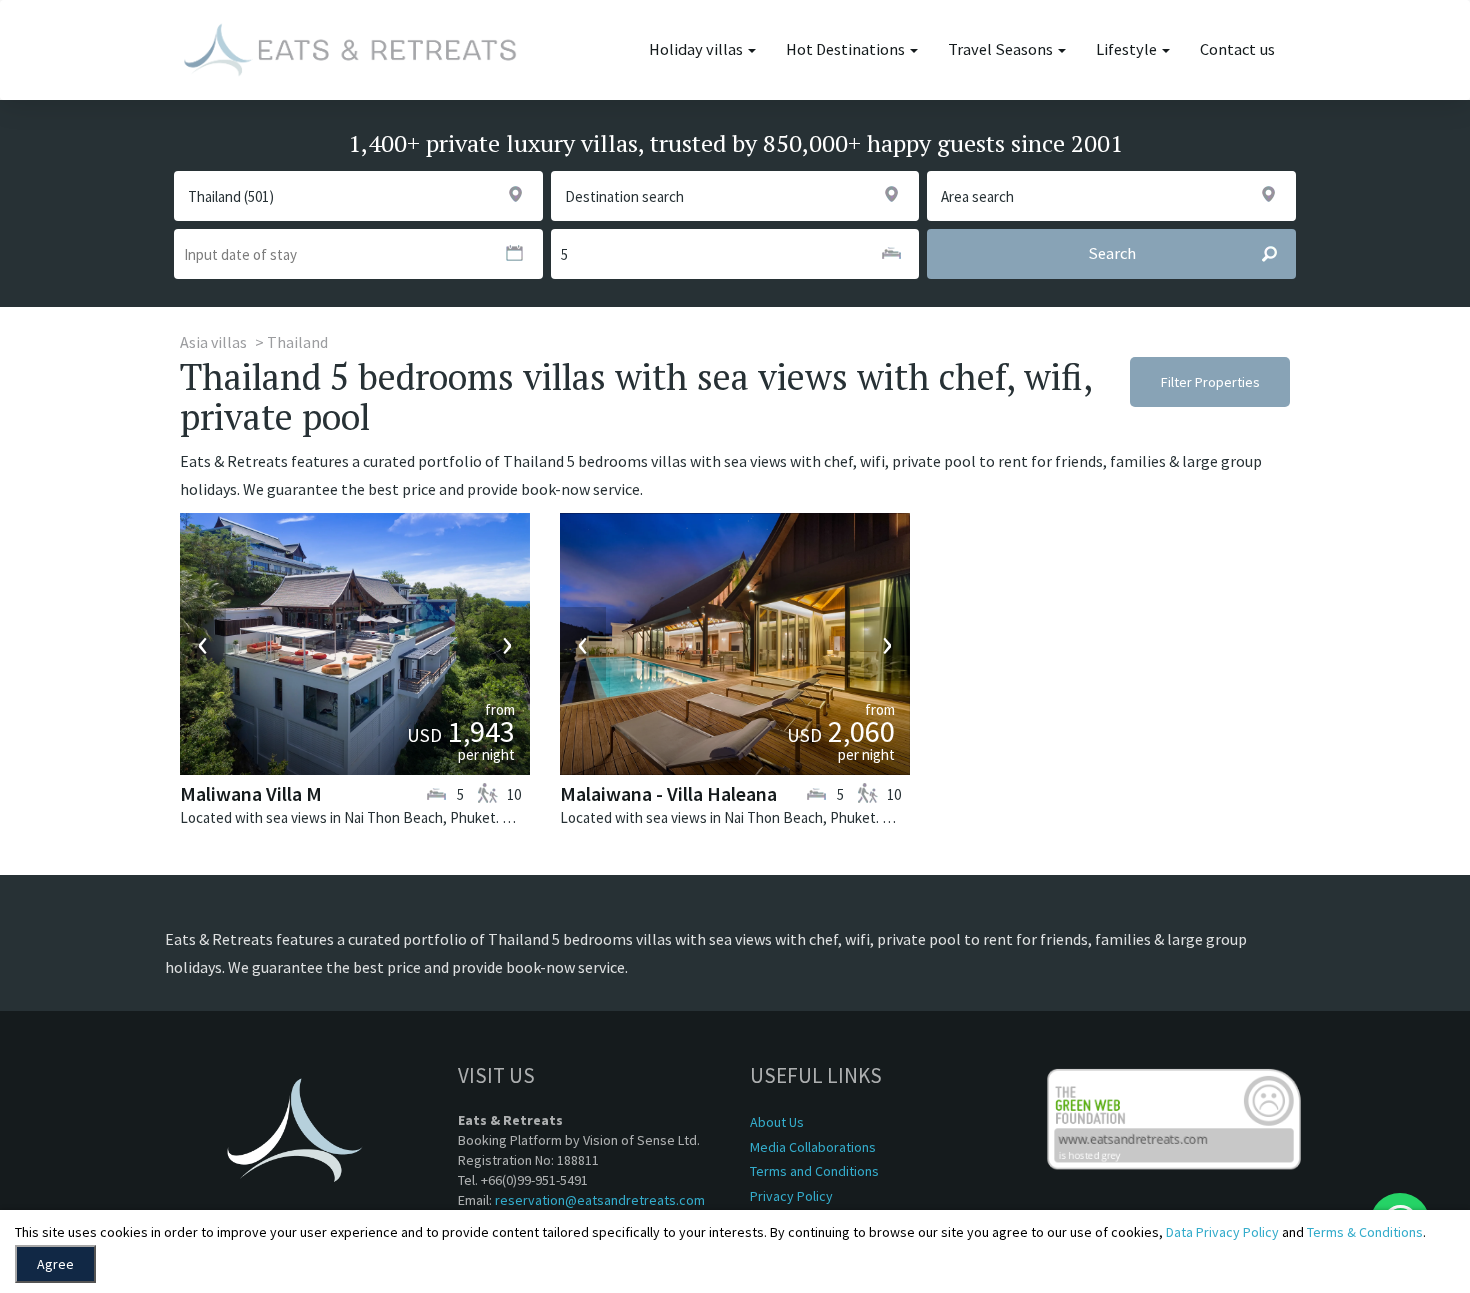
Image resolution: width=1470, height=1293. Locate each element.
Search (1112, 253)
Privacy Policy (791, 1196)
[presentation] (203, 644)
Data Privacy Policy (1222, 1232)
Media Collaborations (813, 1147)
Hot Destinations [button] (847, 49)
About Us (777, 1122)
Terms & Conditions (1365, 1232)
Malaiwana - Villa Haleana (668, 793)
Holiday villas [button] (697, 49)
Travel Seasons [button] (1002, 49)
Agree (55, 1264)
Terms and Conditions (814, 1171)
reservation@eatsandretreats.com (600, 1200)
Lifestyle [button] (1128, 49)
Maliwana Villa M (251, 793)
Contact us (1237, 49)
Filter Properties (1210, 382)
